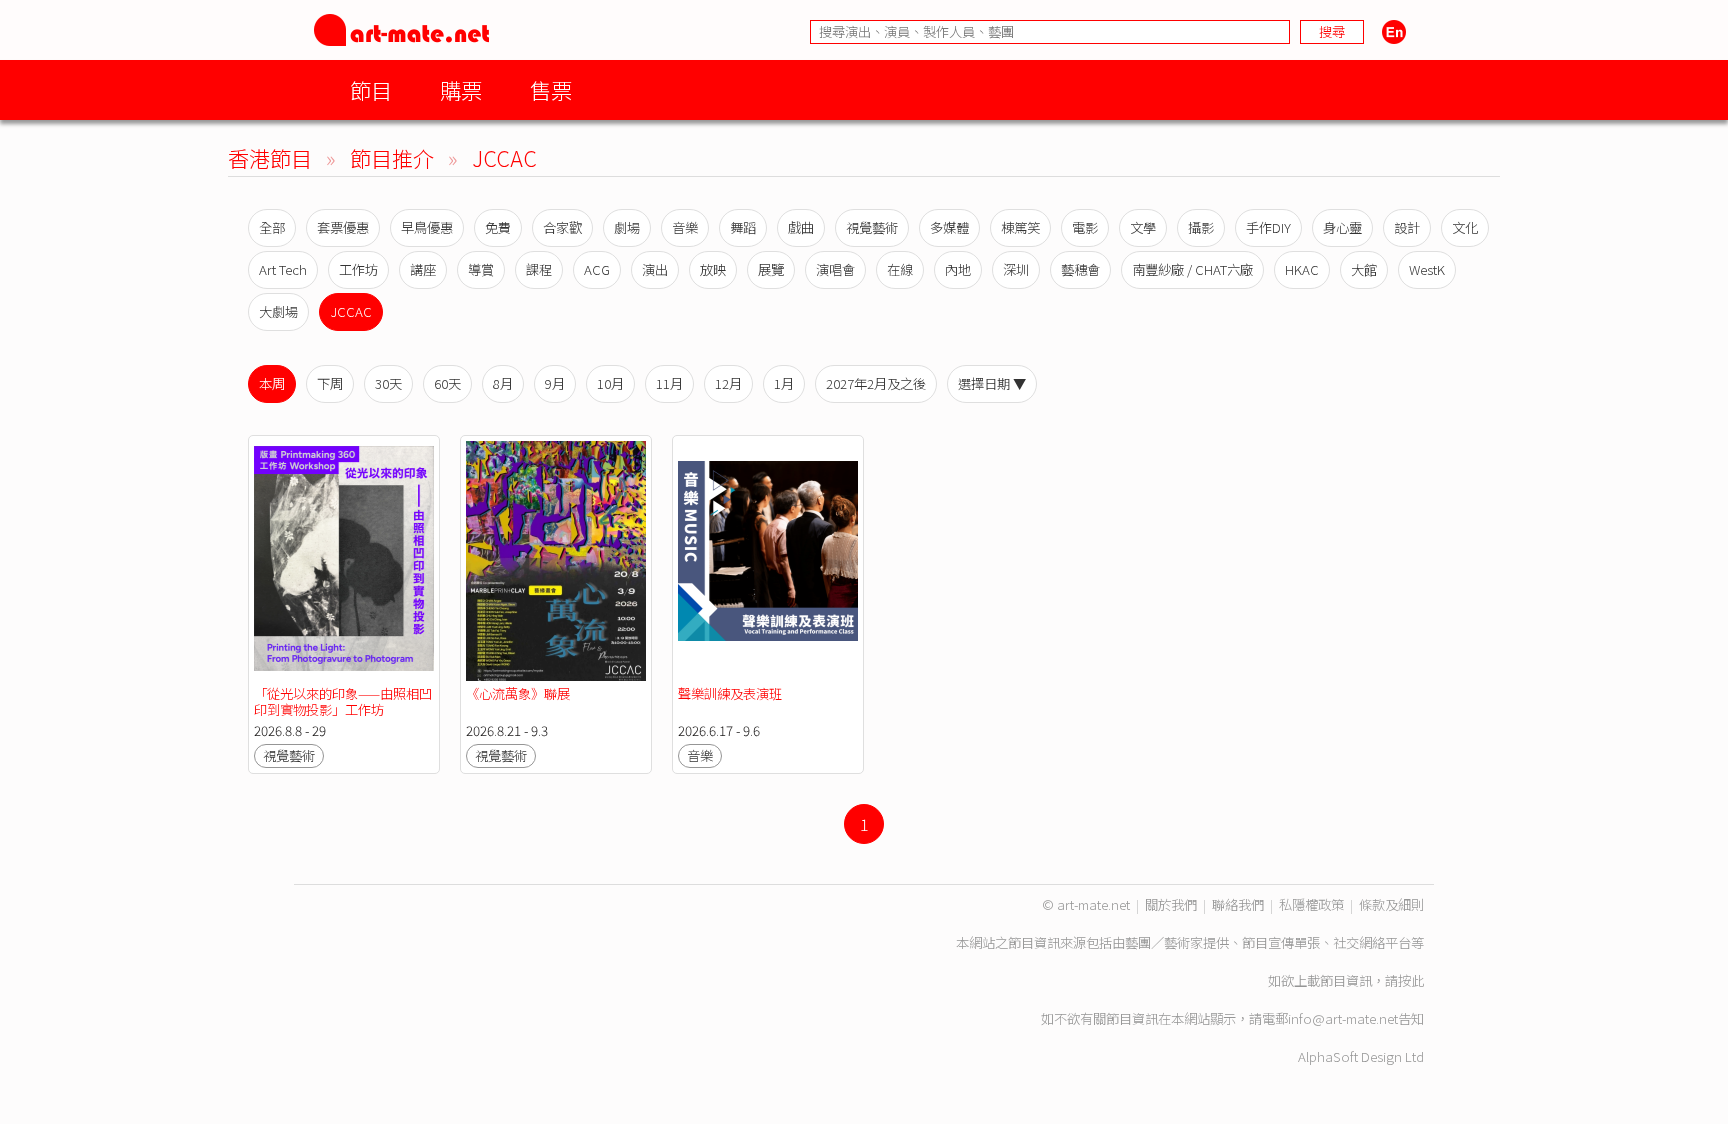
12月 (728, 383)
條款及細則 (1391, 904)
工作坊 (358, 269)
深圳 (1016, 269)
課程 (539, 269)
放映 (713, 269)
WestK (1427, 269)
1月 (784, 383)
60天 (447, 383)
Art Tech (283, 269)
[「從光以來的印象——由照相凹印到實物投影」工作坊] (344, 561)
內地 (958, 269)
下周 (330, 383)
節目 (371, 89)
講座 (423, 269)
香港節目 (270, 157)
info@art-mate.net (1343, 1018)
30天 (388, 383)
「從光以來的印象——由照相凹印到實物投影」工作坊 (343, 701)
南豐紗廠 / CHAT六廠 (1192, 269)
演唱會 (835, 269)
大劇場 (278, 311)
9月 (555, 383)
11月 (669, 383)
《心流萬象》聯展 (518, 693)
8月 (503, 383)
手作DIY (1268, 227)
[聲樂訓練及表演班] (768, 561)
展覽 (771, 269)
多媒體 (949, 227)
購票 (461, 89)
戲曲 (801, 227)
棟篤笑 (1020, 227)
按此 (1411, 980)
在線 (900, 269)
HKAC (1302, 269)
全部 (272, 227)
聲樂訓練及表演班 (730, 693)
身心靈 (1342, 227)
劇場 (627, 227)
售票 (551, 89)
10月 (610, 383)
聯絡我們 (1238, 904)
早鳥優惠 (427, 227)
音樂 (685, 227)
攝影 (1201, 227)
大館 (1364, 269)
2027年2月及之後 (876, 383)
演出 (655, 269)
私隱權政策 (1311, 904)
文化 (1465, 227)
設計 (1407, 227)
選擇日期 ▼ (992, 383)
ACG (597, 269)
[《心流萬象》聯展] (556, 561)
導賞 (481, 269)
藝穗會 (1080, 269)
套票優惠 (343, 227)
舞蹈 (743, 227)
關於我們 (1171, 904)
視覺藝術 (872, 227)
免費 (498, 227)
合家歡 (562, 227)
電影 (1085, 227)
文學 (1143, 227)
